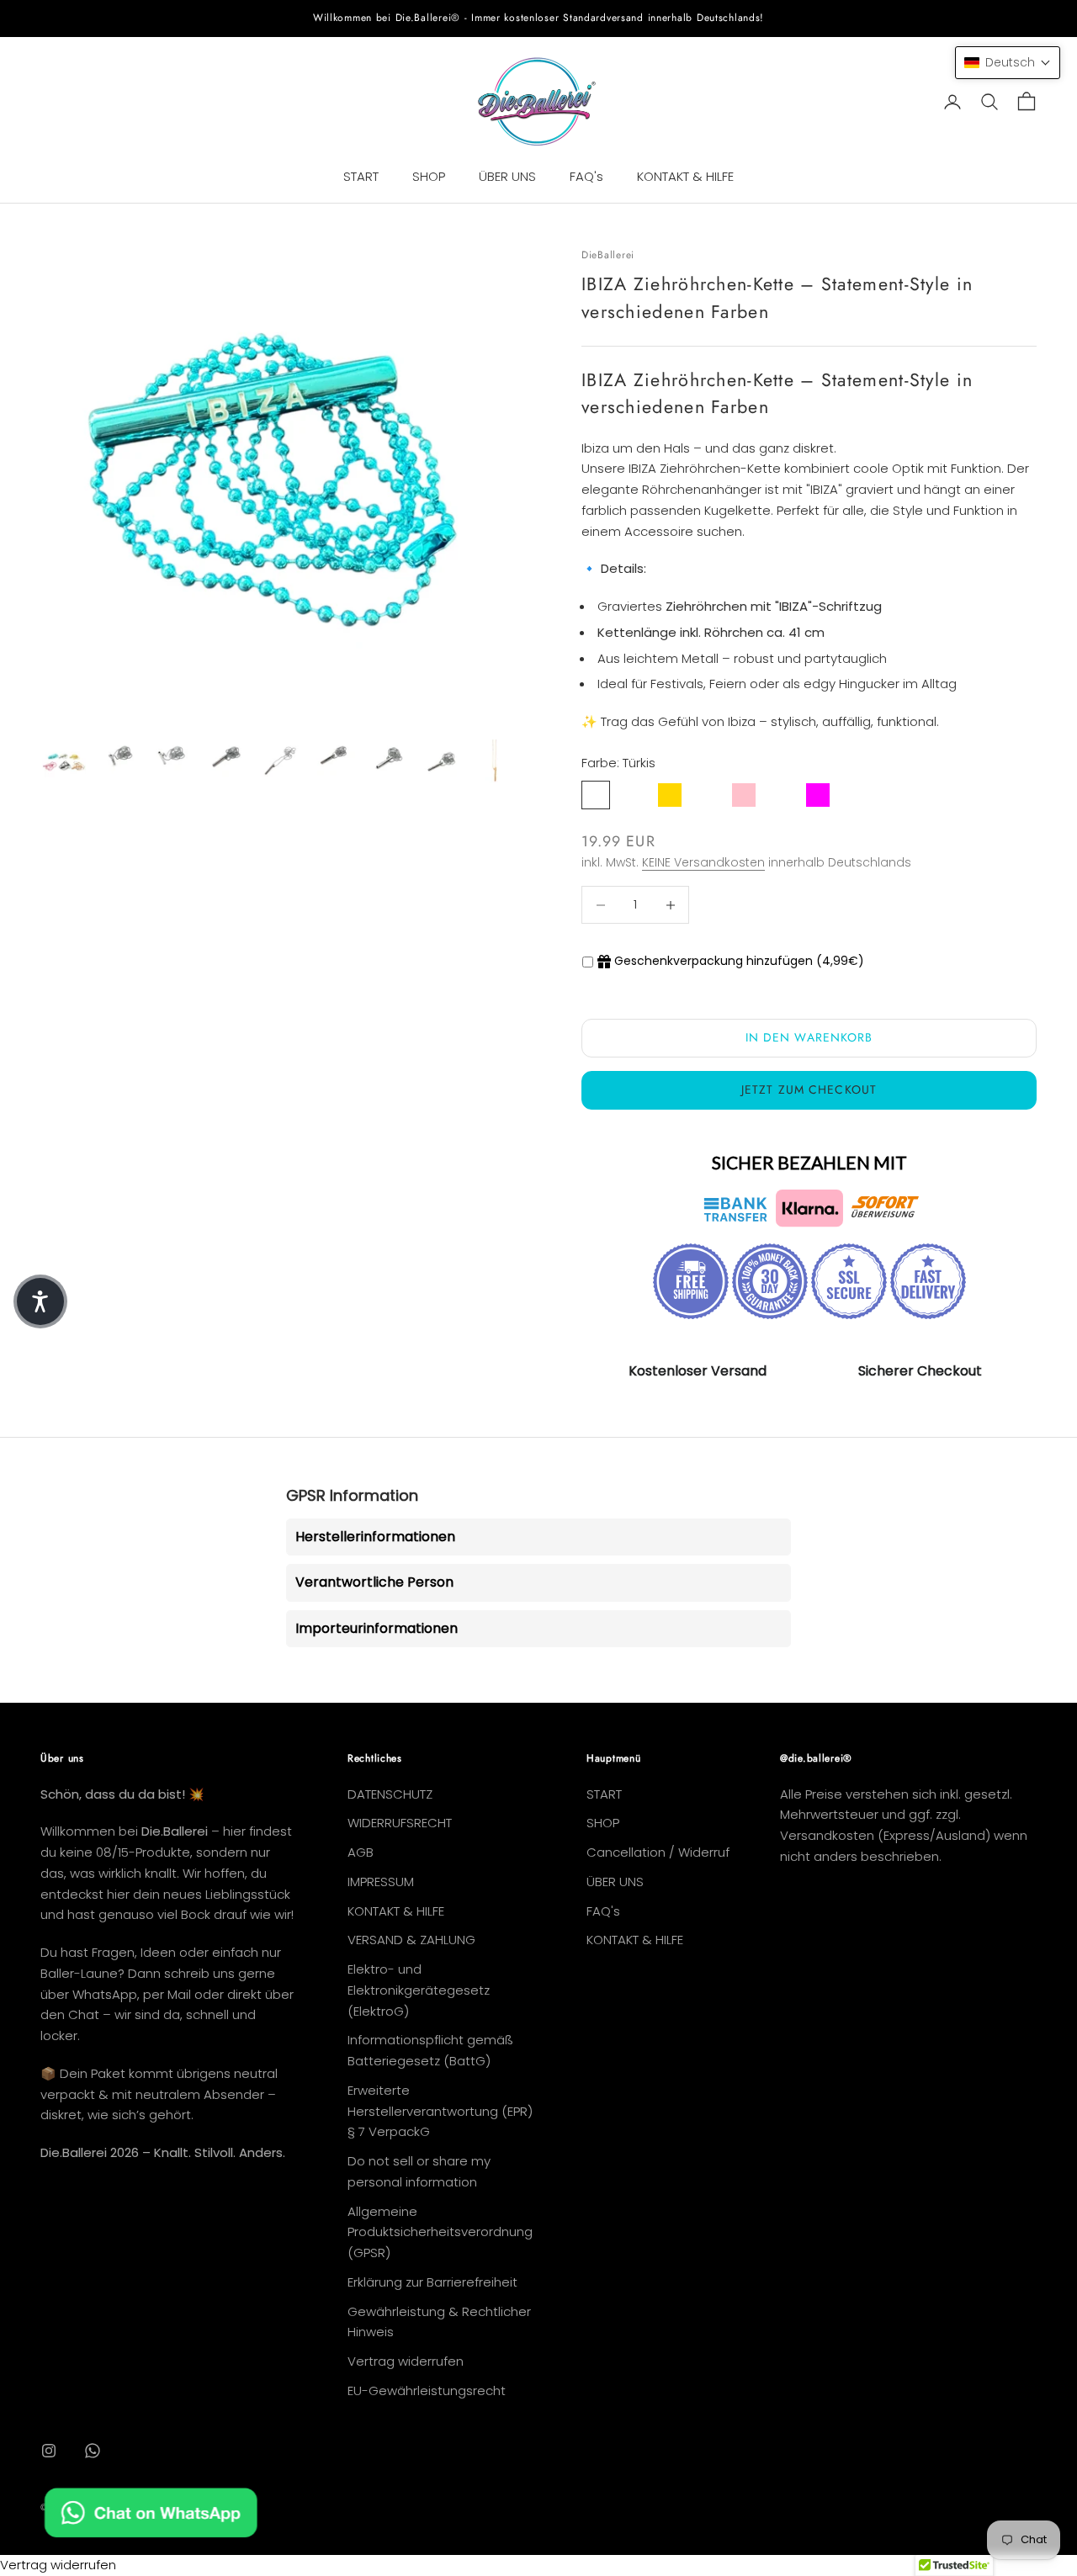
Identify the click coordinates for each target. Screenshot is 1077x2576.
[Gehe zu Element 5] (279, 763)
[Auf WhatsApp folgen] (93, 2451)
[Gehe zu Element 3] (172, 760)
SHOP (429, 176)
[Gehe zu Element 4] (225, 759)
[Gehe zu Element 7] (387, 764)
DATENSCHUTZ (390, 1794)
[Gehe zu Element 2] (118, 759)
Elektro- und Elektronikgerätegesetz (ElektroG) (419, 1990)
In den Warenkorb (809, 1037)
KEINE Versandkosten (703, 862)
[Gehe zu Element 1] (64, 761)
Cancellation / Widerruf (658, 1852)
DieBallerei (608, 255)
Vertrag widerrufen (406, 2361)
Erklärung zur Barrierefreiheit (432, 2282)
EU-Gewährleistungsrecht (427, 2390)
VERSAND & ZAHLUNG (411, 1940)
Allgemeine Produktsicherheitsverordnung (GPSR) (440, 2232)
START (361, 176)
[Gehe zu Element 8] (441, 764)
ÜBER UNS (507, 176)
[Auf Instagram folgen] (49, 2451)
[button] (1008, 63)
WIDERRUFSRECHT (400, 1823)
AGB (361, 1852)
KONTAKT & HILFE (685, 176)
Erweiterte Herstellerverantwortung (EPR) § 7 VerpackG (440, 2111)
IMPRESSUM (381, 1882)
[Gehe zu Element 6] (333, 758)
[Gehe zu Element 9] (495, 761)
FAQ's (586, 176)
